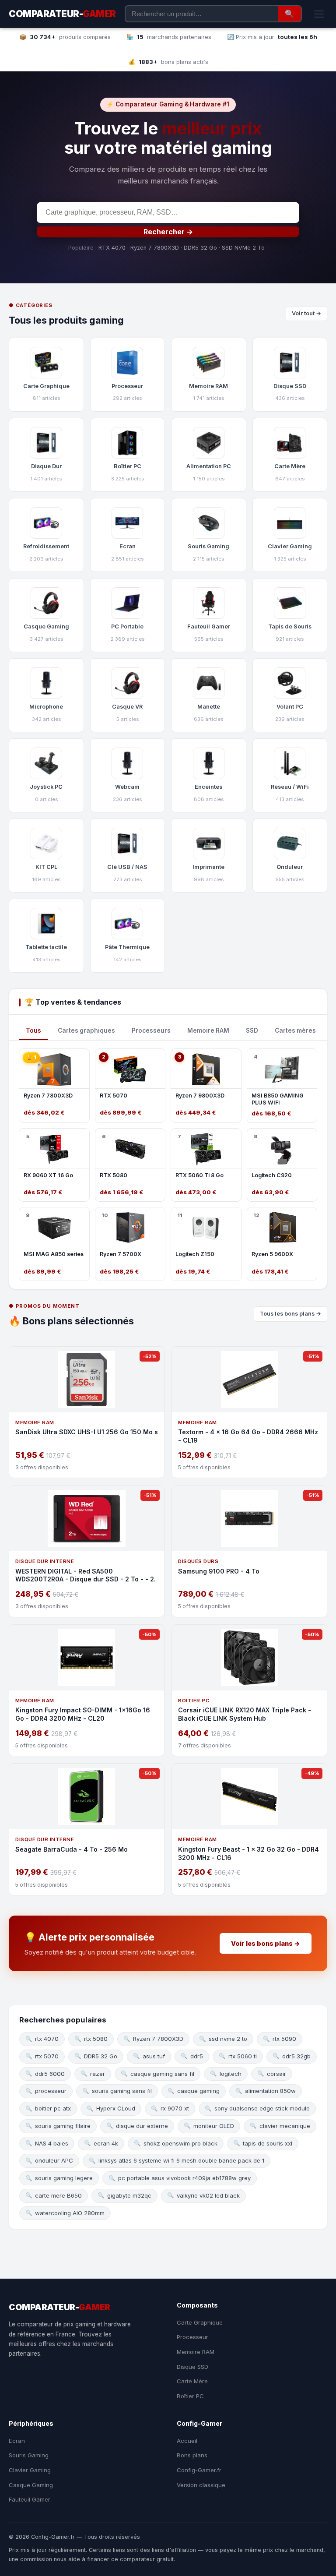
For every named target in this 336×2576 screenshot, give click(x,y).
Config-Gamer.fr (199, 2470)
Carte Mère (192, 2381)
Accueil (187, 2441)
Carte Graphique (200, 2322)
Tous (33, 1030)
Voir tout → (306, 313)
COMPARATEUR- (62, 14)
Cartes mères (295, 1030)
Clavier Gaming (30, 2470)
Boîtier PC (190, 2396)
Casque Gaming (31, 2485)
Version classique (201, 2485)
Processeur (192, 2337)
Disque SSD (192, 2367)
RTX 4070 (112, 248)
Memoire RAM (208, 1030)
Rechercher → (168, 232)
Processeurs (151, 1030)
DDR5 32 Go (200, 248)
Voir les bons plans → (266, 1943)
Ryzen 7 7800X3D (155, 248)
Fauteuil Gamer (30, 2499)
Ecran (17, 2441)
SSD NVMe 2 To (243, 248)
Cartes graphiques (86, 1030)
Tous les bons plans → (290, 1314)
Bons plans (192, 2455)
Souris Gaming (29, 2455)
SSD (252, 1030)
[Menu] (319, 14)
